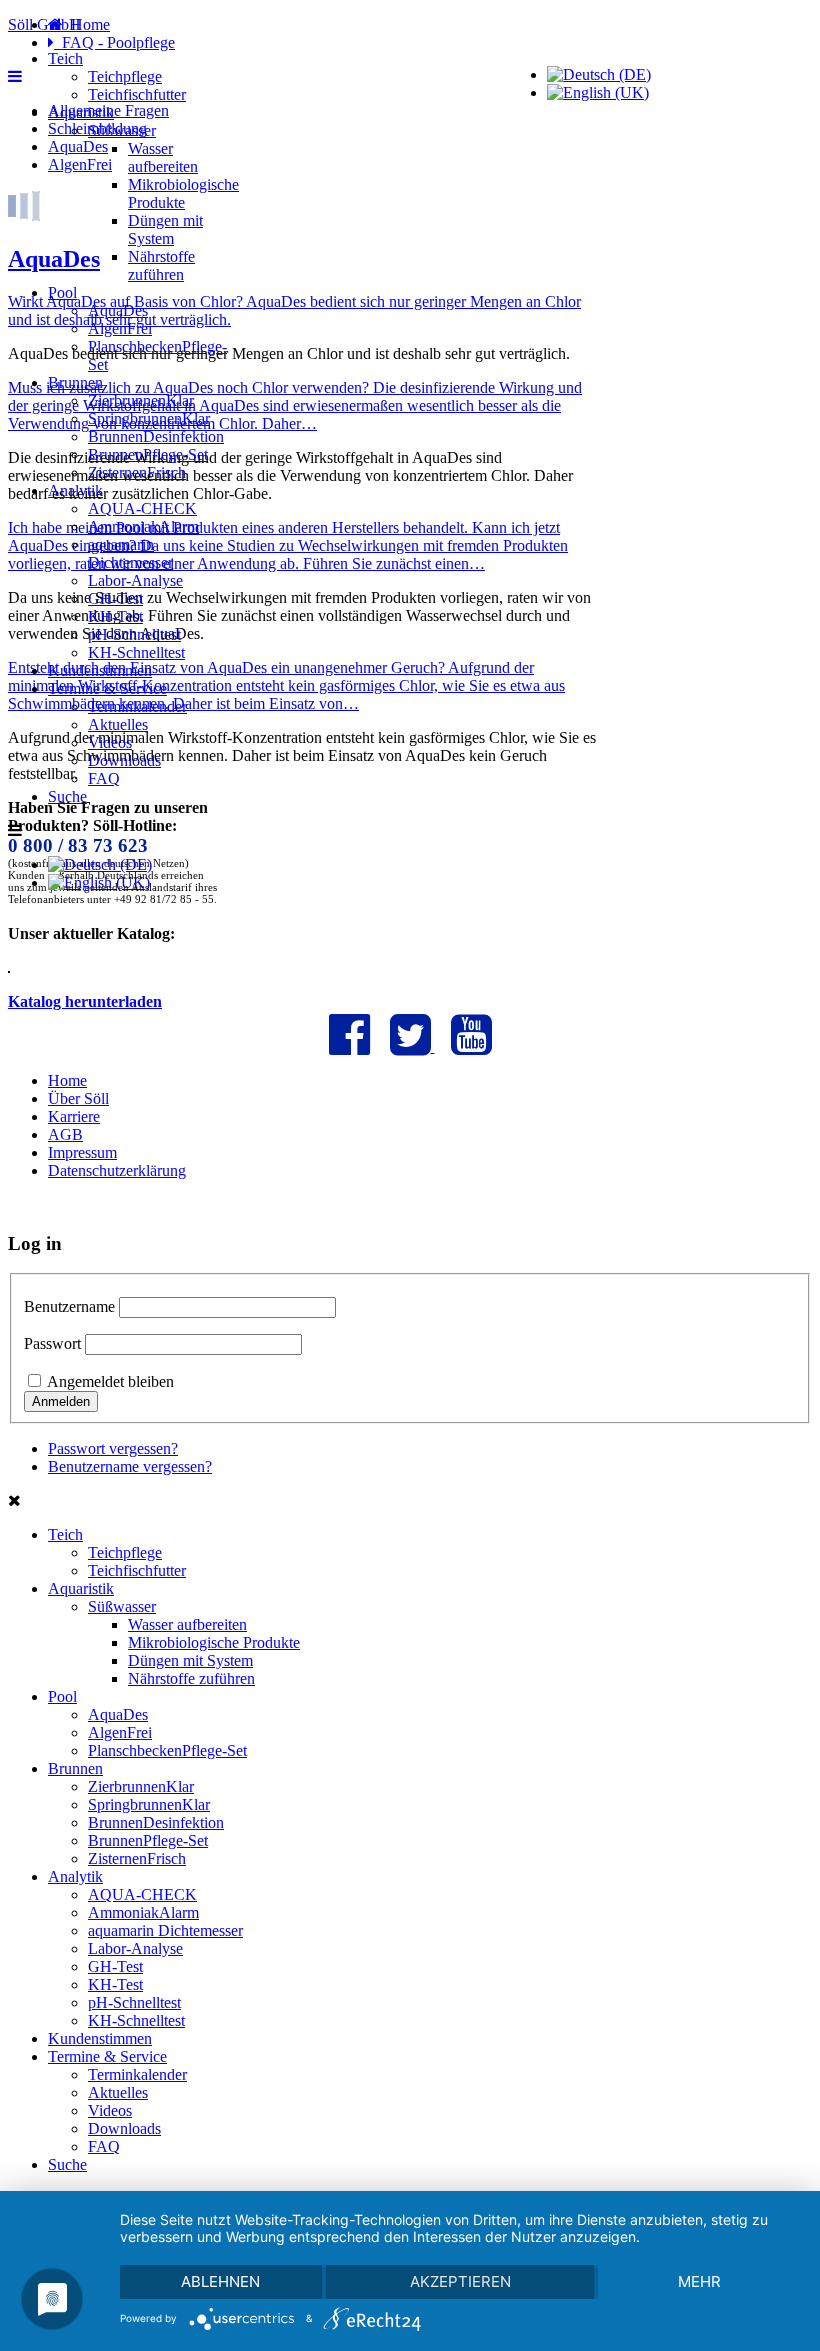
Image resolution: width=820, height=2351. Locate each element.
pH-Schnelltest (134, 634)
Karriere (74, 1116)
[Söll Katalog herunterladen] (9, 967)
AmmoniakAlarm (143, 526)
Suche (67, 796)
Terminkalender (137, 706)
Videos (110, 742)
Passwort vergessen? (113, 1448)
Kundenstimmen (100, 670)
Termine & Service (107, 688)
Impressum (82, 1152)
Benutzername (69, 1306)
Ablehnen (220, 2281)
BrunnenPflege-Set (148, 454)
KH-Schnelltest (136, 652)
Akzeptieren (460, 2281)
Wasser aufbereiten (163, 157)
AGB (65, 1134)
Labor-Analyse (135, 580)
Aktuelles (118, 724)
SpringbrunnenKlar (149, 418)
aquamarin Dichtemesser (130, 553)
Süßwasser (122, 130)
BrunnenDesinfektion (156, 436)
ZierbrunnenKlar (141, 400)
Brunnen (75, 382)
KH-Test (115, 616)
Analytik (75, 490)
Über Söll (78, 1098)
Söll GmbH (44, 24)
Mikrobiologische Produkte (183, 193)
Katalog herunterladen (85, 1001)
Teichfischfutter (137, 94)
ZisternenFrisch (137, 472)
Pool (62, 292)
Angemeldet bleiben (110, 1381)
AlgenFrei (120, 328)
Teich (65, 58)
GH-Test (115, 598)
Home (67, 1080)
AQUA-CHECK (142, 508)
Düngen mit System (165, 229)
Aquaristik (81, 112)
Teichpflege (125, 76)
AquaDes (118, 310)
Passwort (52, 1343)
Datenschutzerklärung (117, 1170)
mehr (699, 2281)
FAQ (104, 778)
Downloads (124, 760)
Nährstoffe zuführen (161, 265)
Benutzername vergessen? (130, 1466)
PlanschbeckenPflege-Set (167, 1750)
